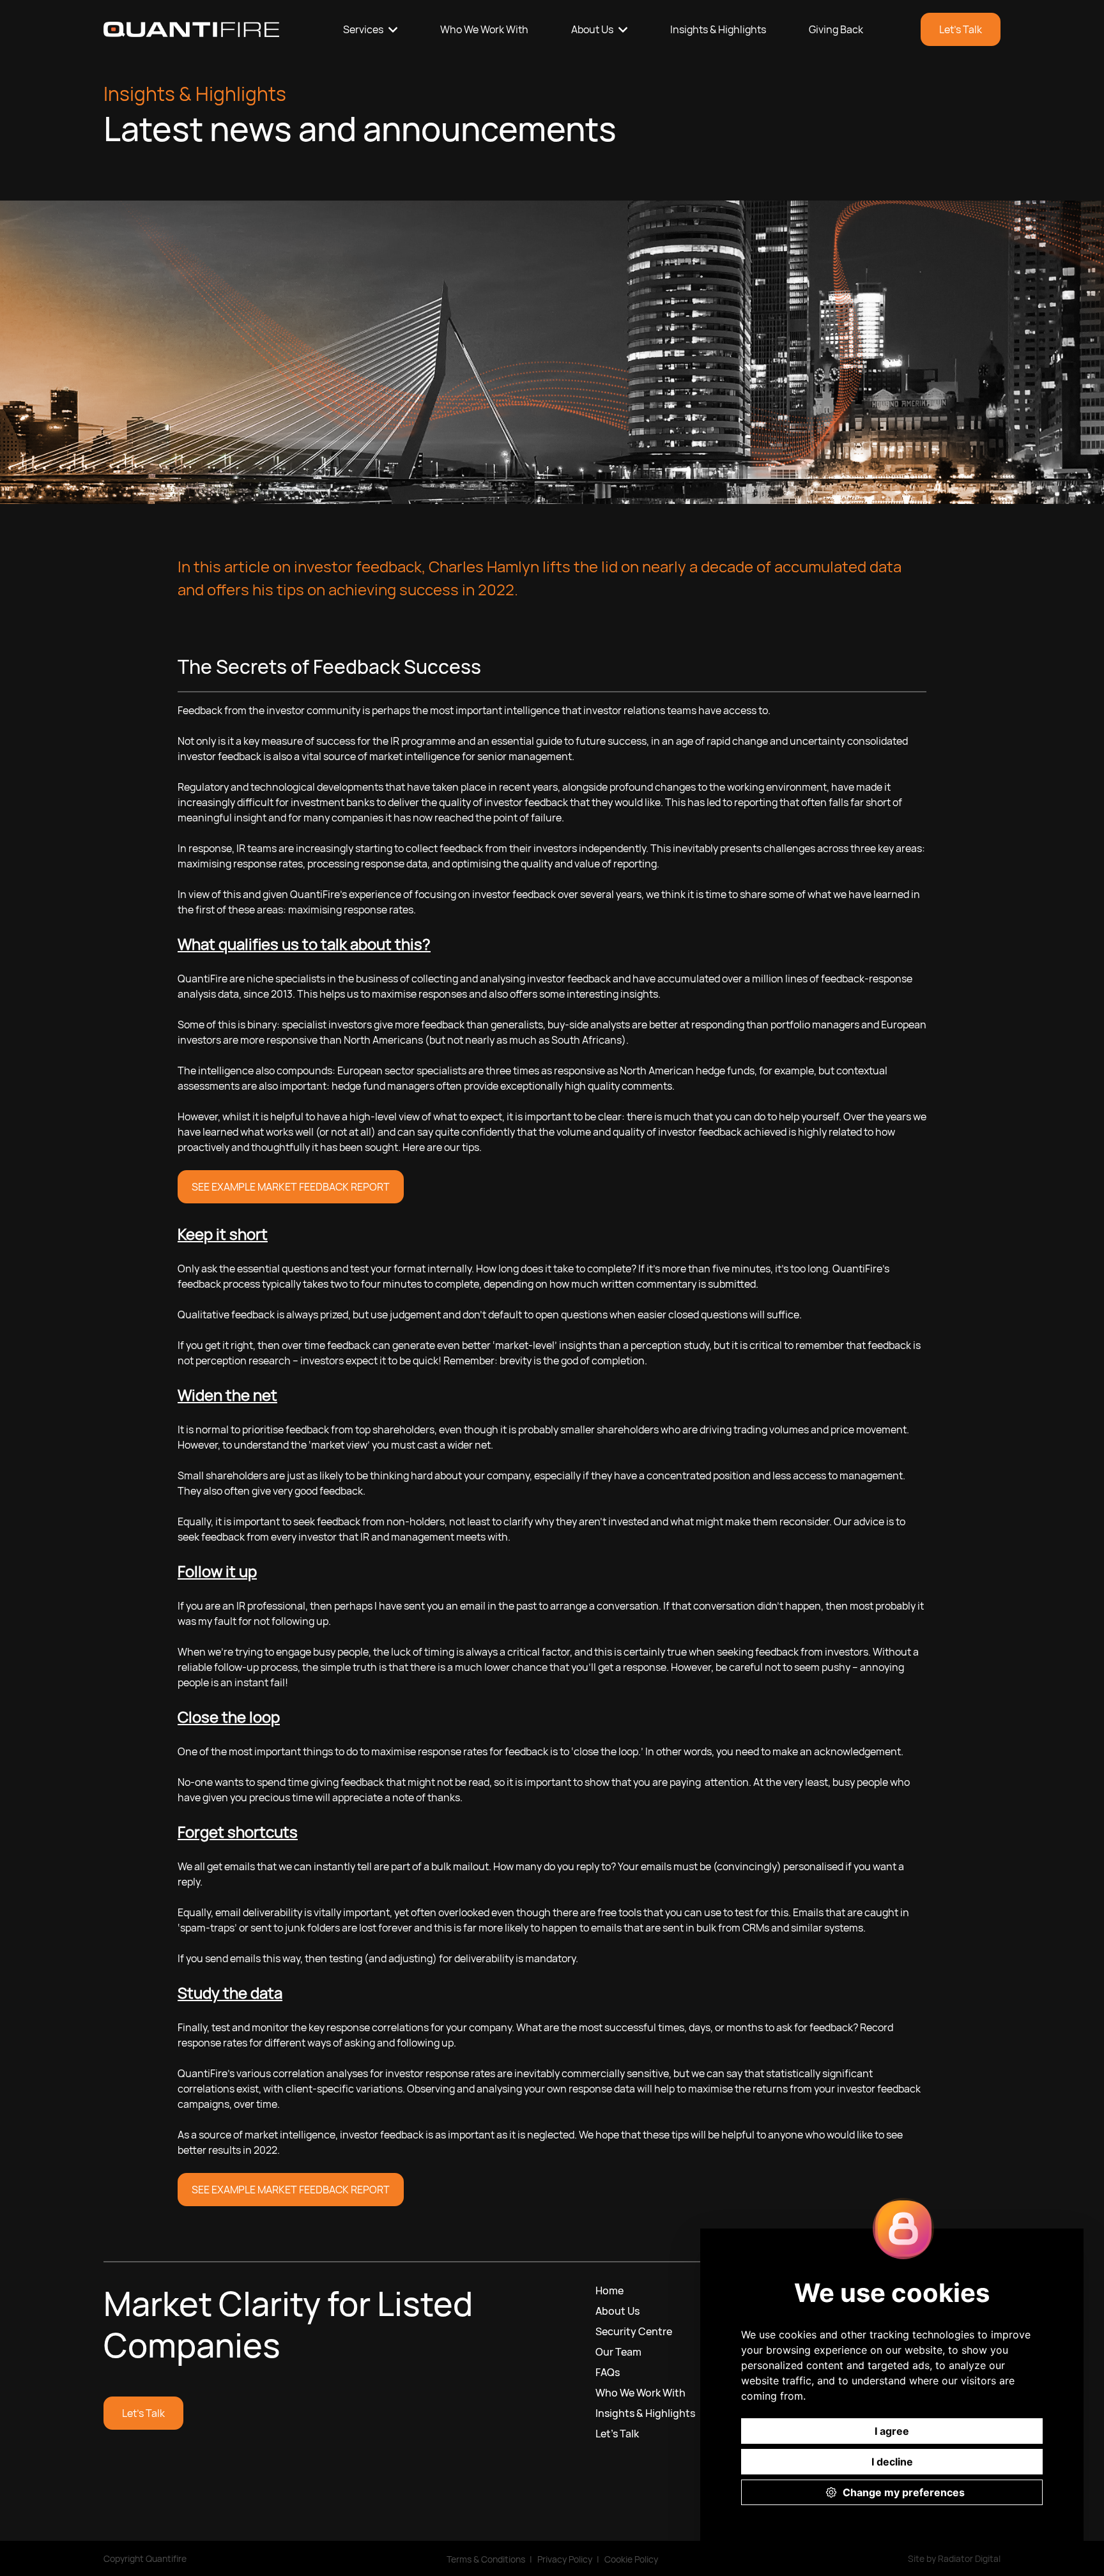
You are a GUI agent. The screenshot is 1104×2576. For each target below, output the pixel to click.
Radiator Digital (969, 2558)
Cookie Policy (631, 2559)
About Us (592, 29)
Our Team (618, 2352)
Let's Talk (961, 29)
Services (363, 29)
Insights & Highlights (718, 29)
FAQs (608, 2372)
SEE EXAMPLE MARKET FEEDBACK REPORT (291, 1187)
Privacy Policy (565, 2559)
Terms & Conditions (486, 2559)
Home (609, 2290)
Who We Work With (484, 29)
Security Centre (634, 2331)
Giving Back (836, 29)
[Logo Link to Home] (191, 29)
